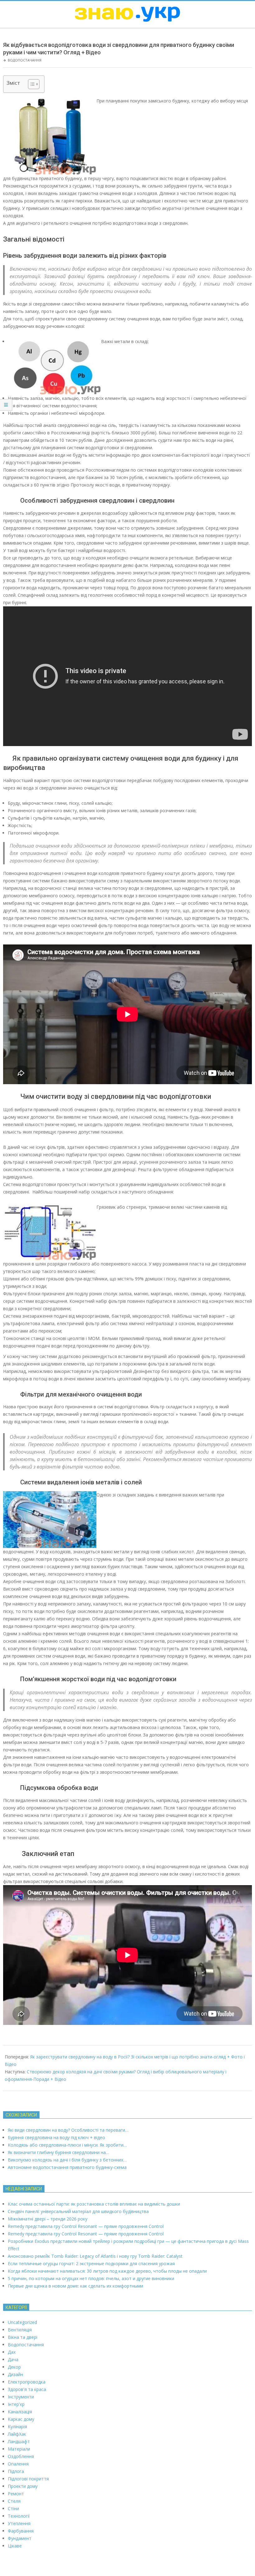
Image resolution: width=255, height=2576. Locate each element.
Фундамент (20, 2538)
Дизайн (15, 2374)
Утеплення (19, 2523)
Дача (13, 2359)
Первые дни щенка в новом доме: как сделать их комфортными (75, 2286)
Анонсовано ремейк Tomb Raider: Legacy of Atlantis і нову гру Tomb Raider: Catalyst (95, 2256)
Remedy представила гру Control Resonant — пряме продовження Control (86, 2226)
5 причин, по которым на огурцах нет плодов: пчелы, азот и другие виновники (91, 2278)
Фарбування (21, 2531)
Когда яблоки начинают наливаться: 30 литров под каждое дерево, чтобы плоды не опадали (107, 2271)
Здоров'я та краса (27, 2389)
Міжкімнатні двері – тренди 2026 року (48, 2219)
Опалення (18, 2464)
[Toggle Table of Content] (31, 84)
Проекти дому (23, 2486)
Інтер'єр (16, 2404)
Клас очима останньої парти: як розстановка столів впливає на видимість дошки (94, 2204)
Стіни (13, 2508)
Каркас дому (21, 2419)
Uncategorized (22, 2322)
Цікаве (15, 2546)
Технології (19, 2516)
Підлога (16, 2471)
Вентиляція (20, 2330)
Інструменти (21, 2397)
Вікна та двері (23, 2337)
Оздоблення (21, 2456)
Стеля (14, 2501)
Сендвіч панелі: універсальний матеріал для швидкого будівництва (78, 2211)
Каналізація (20, 2412)
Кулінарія (17, 2427)
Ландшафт (19, 2441)
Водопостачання (25, 60)
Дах (12, 2352)
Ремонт (16, 2494)
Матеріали (19, 2449)
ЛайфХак (17, 2434)
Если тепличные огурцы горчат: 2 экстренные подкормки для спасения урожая (91, 2264)
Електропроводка (27, 2382)
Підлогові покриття (28, 2479)
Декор (14, 2367)
